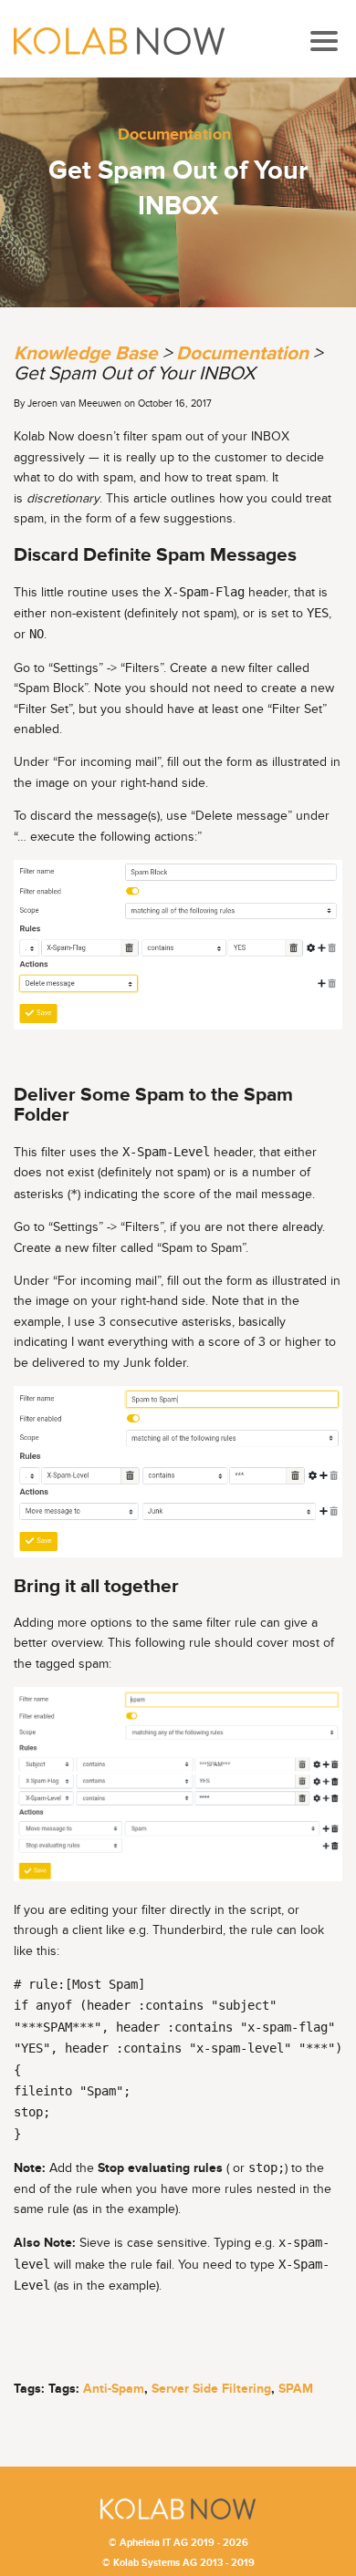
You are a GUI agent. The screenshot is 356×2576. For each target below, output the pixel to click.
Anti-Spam (114, 2389)
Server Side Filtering (211, 2389)
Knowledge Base (86, 353)
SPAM (296, 2389)
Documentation (174, 134)
